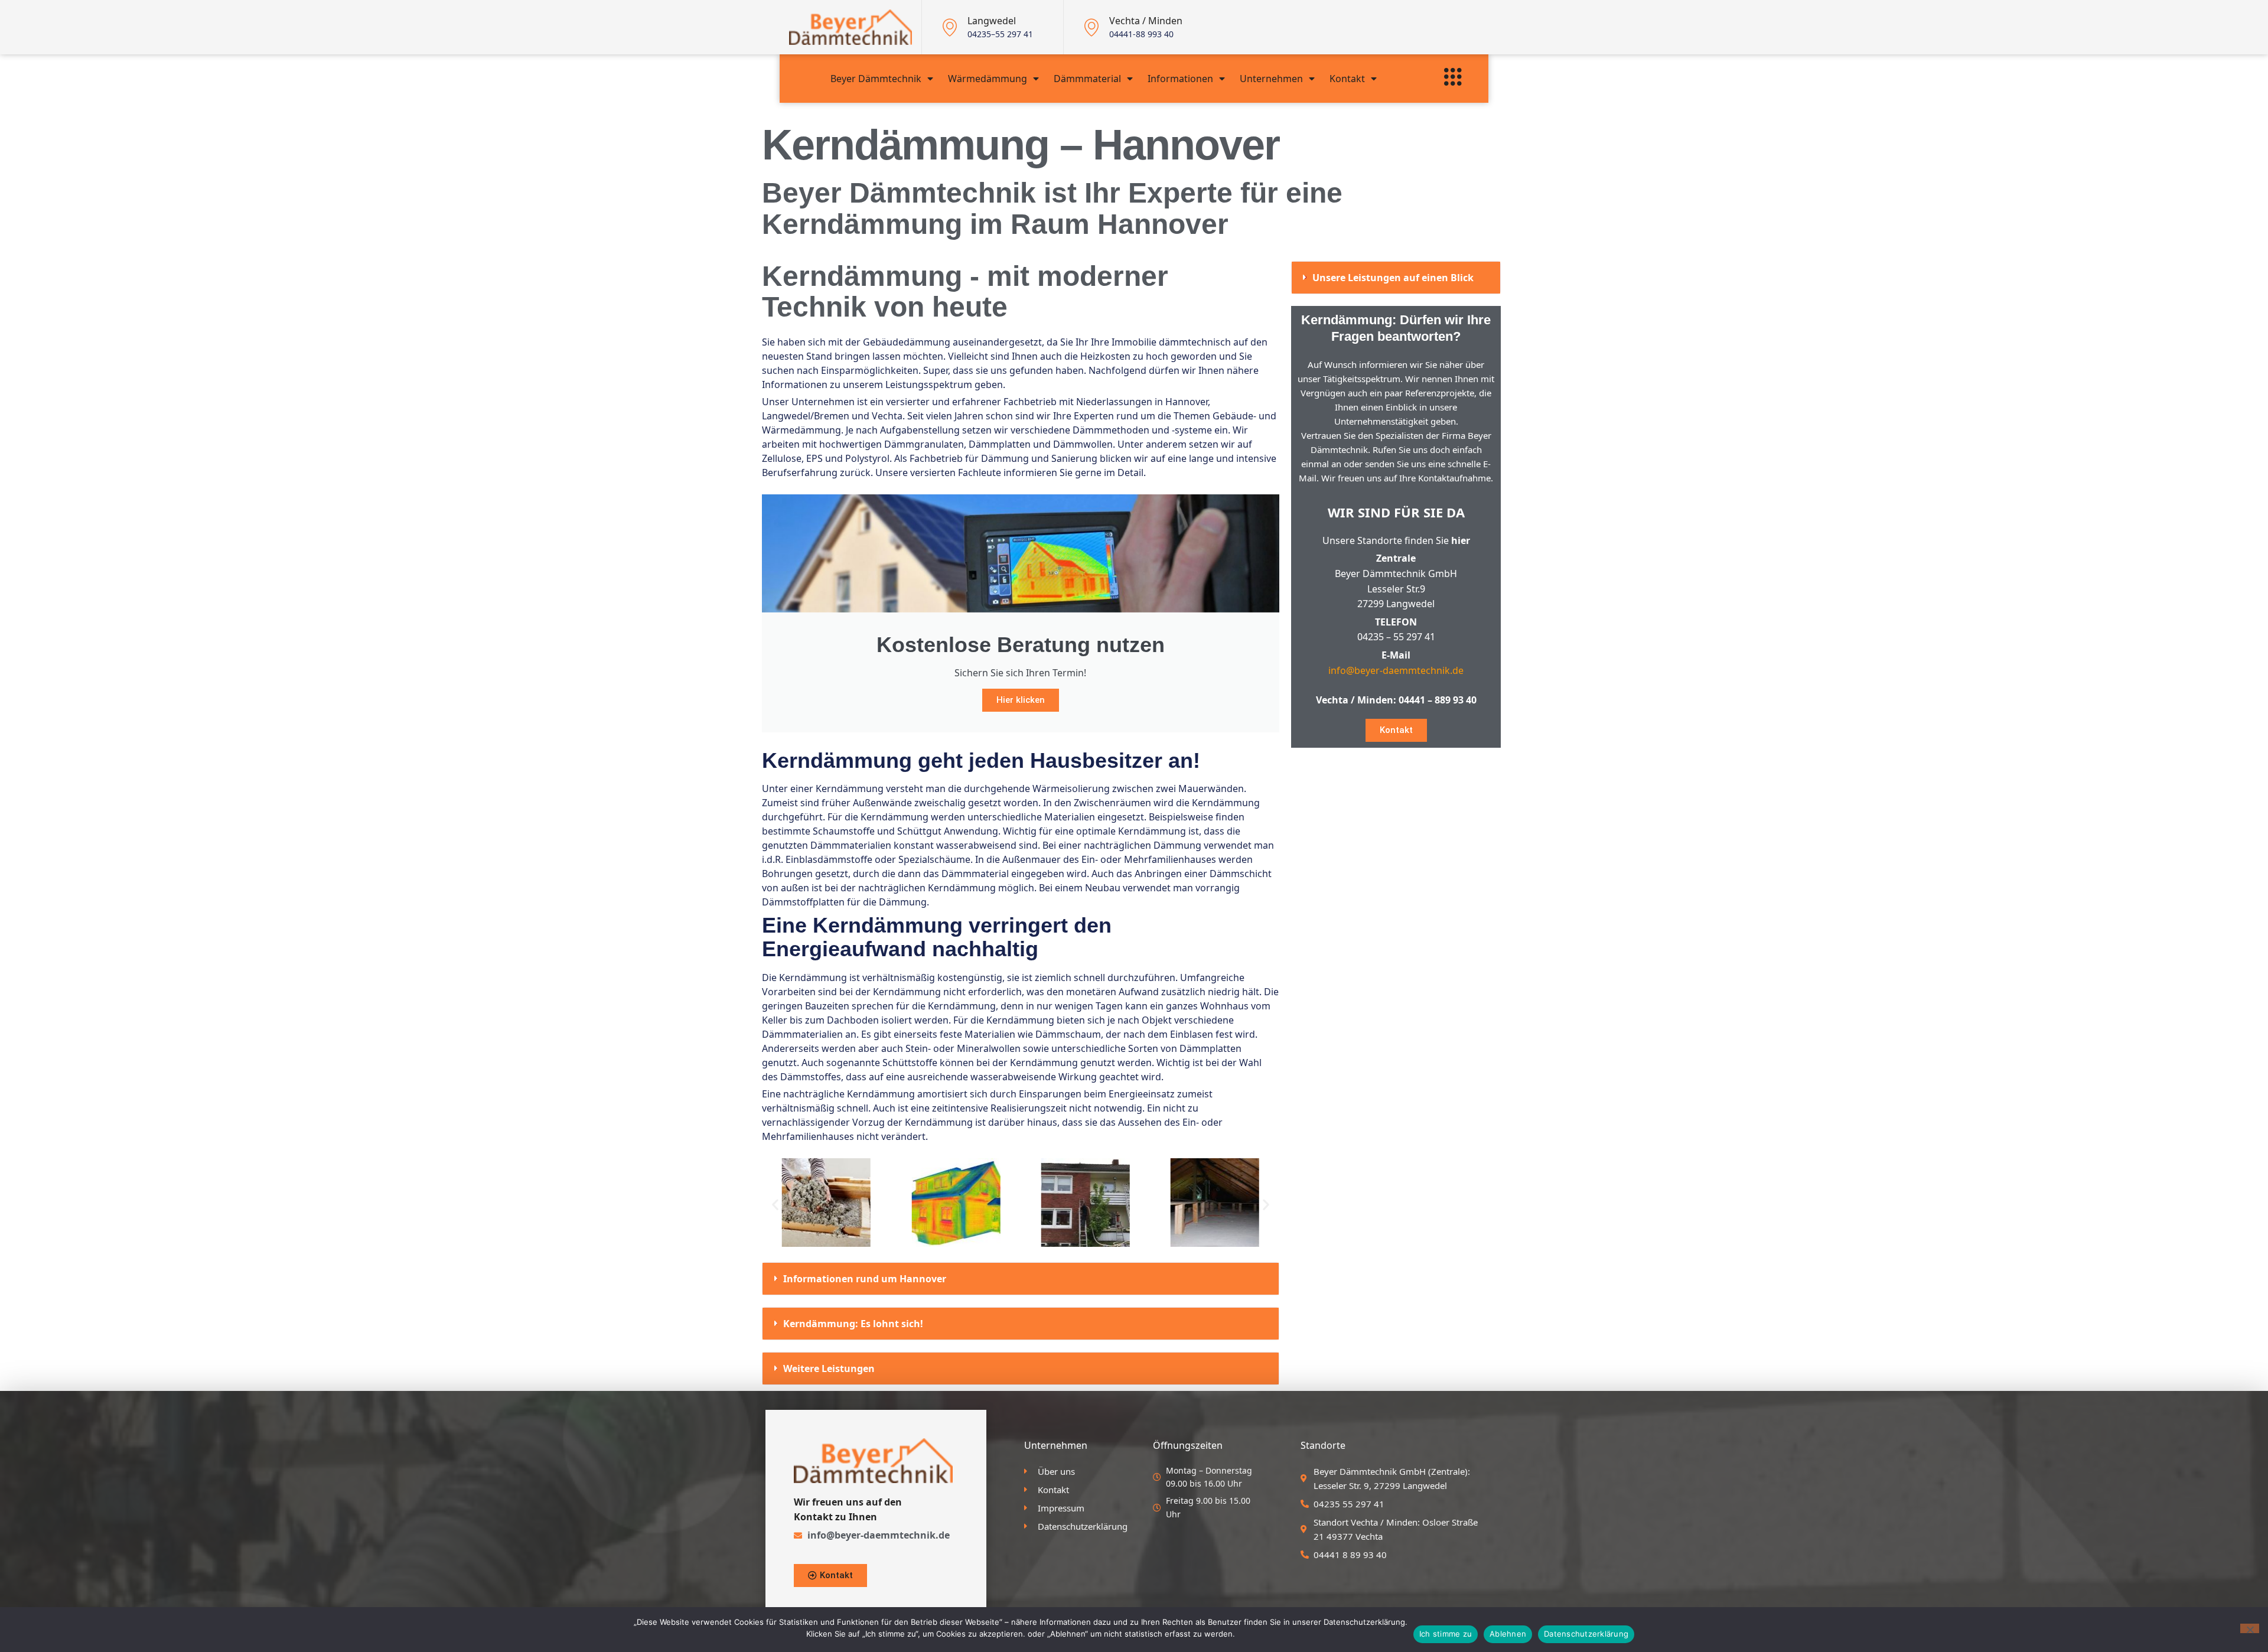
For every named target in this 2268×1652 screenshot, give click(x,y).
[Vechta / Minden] (1091, 27)
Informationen (1180, 79)
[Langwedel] (950, 27)
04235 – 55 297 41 (1396, 637)
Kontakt (1347, 79)
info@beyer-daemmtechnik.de (1396, 670)
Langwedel (992, 21)
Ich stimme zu (1446, 1634)
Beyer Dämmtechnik (876, 79)
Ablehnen (1508, 1634)
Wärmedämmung (988, 79)
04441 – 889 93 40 (1438, 700)
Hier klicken (1021, 700)
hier (1461, 540)
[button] (775, 1204)
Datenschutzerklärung (1586, 1634)
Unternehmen (1271, 79)
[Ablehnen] (2250, 1628)
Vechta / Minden (1146, 21)
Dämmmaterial (1087, 79)
